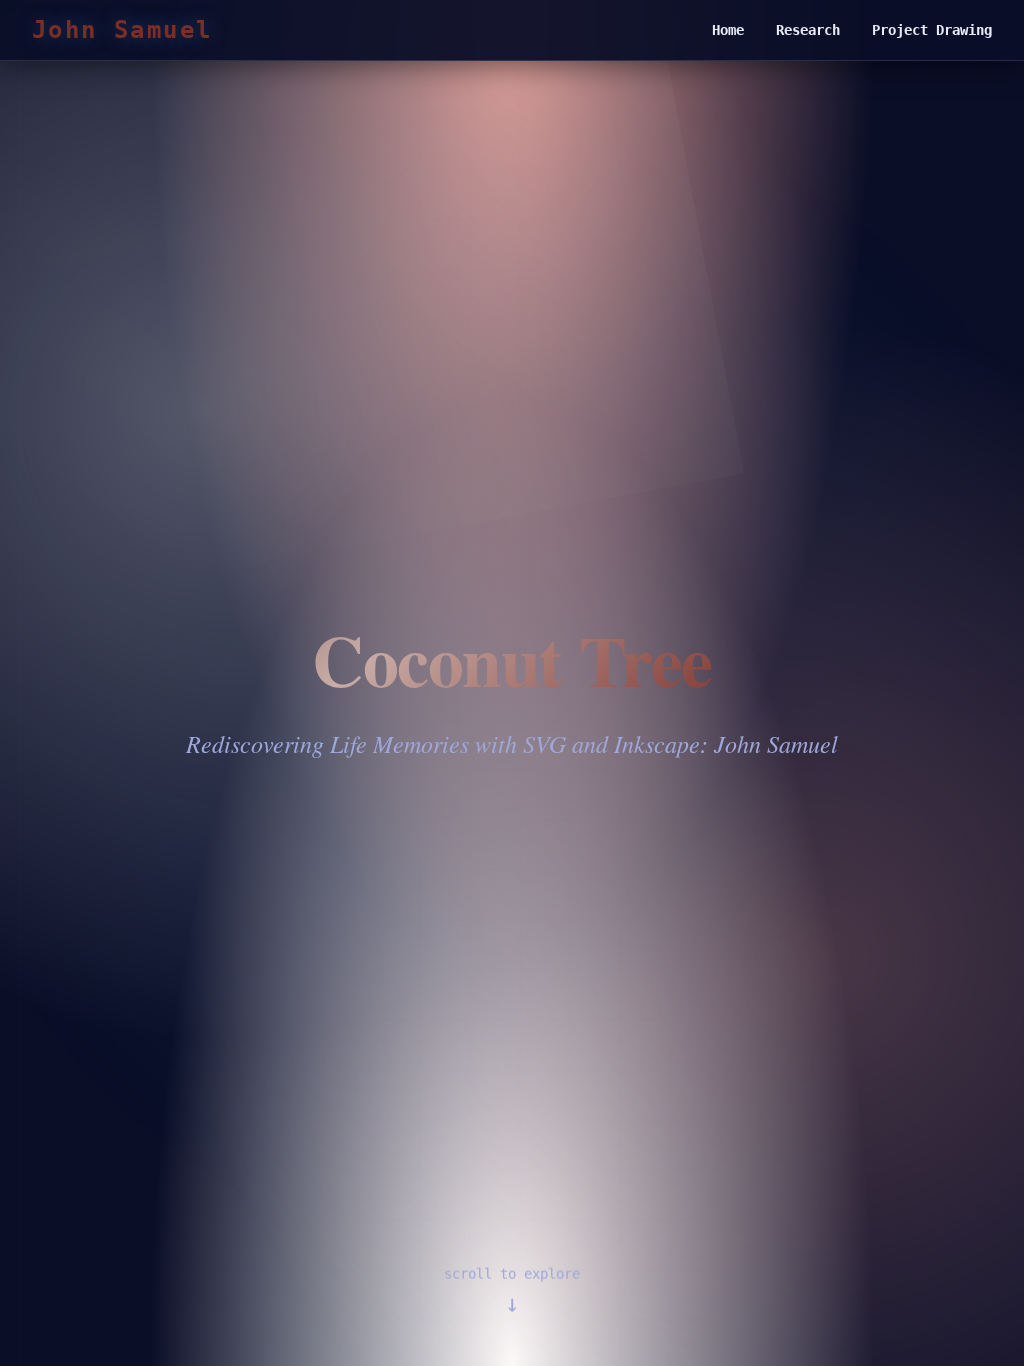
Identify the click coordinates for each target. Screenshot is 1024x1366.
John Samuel (122, 30)
